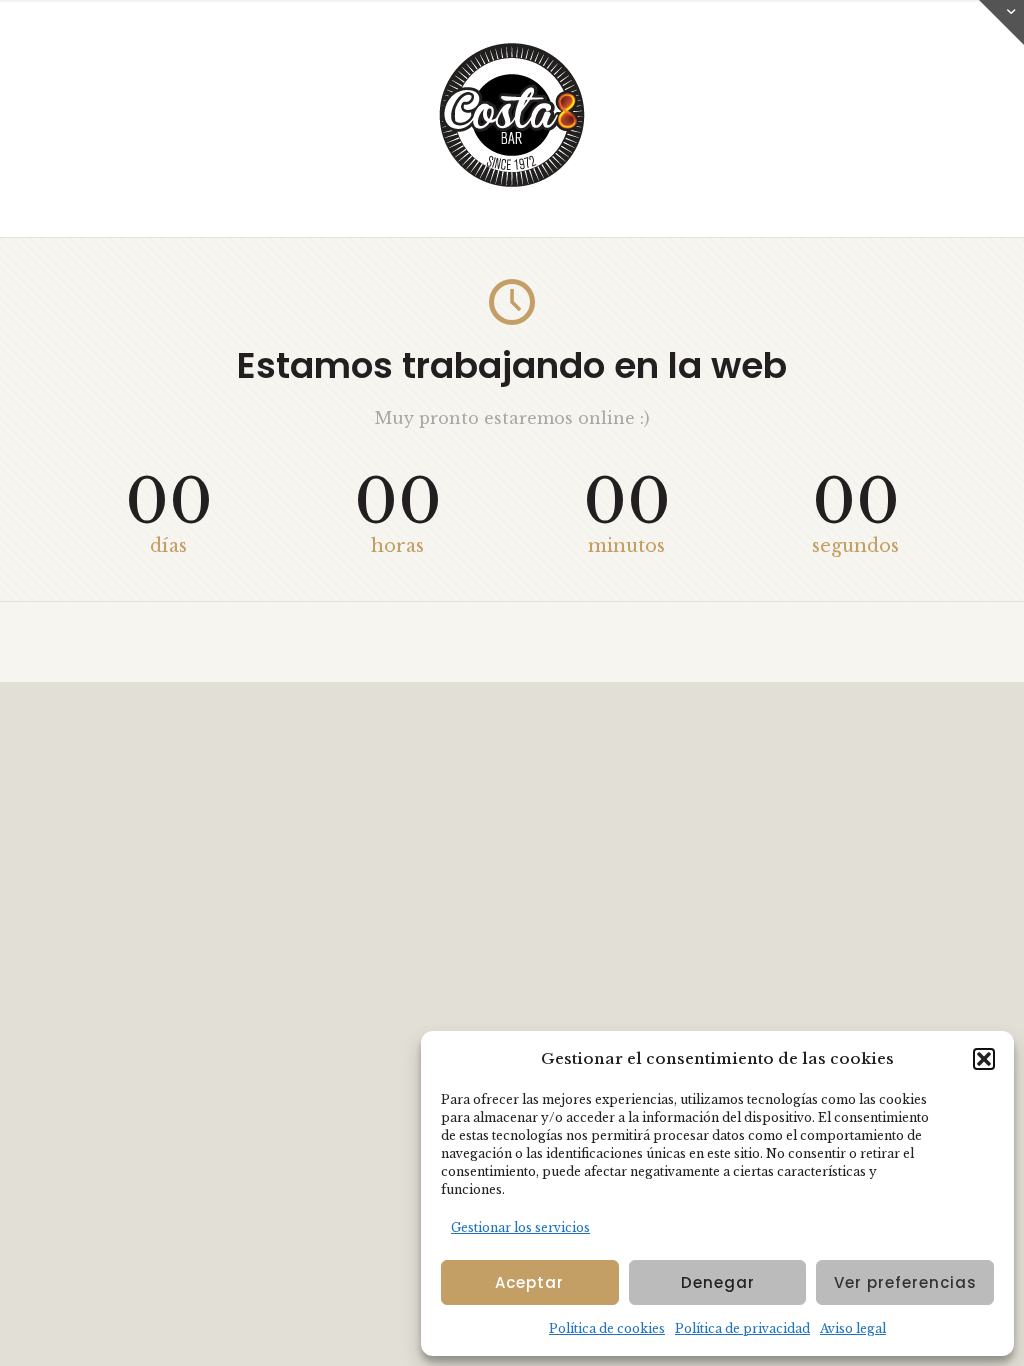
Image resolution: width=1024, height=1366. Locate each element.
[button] (984, 1059)
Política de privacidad (742, 1328)
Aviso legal (853, 1328)
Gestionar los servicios (520, 1227)
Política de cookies (607, 1328)
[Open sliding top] (1001, 22)
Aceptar (529, 1282)
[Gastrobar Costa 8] (512, 184)
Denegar (718, 1282)
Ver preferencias (905, 1282)
